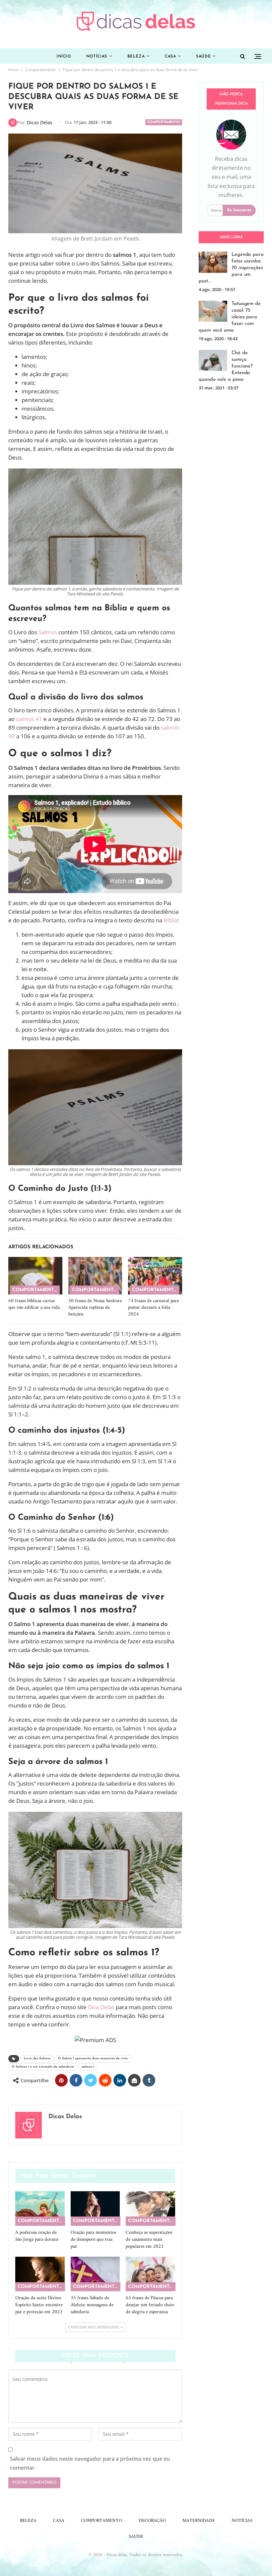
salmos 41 (29, 719)
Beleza (136, 56)
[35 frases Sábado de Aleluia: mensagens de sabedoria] (95, 2274)
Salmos (48, 632)
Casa (170, 56)
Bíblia (170, 920)
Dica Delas (101, 2007)
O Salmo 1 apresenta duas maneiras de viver (93, 2059)
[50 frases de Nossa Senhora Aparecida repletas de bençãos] (95, 1276)
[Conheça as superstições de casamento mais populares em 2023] (150, 2209)
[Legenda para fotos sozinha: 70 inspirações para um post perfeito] (213, 262)
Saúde (203, 56)
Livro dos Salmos (37, 2059)
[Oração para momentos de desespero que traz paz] (95, 2209)
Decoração (152, 2521)
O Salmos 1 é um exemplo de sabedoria (43, 2067)
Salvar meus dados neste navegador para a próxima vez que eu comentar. (90, 2463)
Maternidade (199, 2521)
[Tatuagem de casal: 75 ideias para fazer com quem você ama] (213, 311)
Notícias (97, 56)
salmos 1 (88, 2067)
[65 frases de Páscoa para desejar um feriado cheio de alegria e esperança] (150, 2274)
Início (64, 56)
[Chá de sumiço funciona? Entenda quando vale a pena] (213, 361)
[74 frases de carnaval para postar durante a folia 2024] (155, 1276)
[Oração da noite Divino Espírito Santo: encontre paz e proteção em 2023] (40, 2274)
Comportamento (164, 122)
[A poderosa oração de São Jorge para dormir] (40, 2209)
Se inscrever (239, 210)
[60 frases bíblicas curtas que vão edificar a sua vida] (35, 1276)
